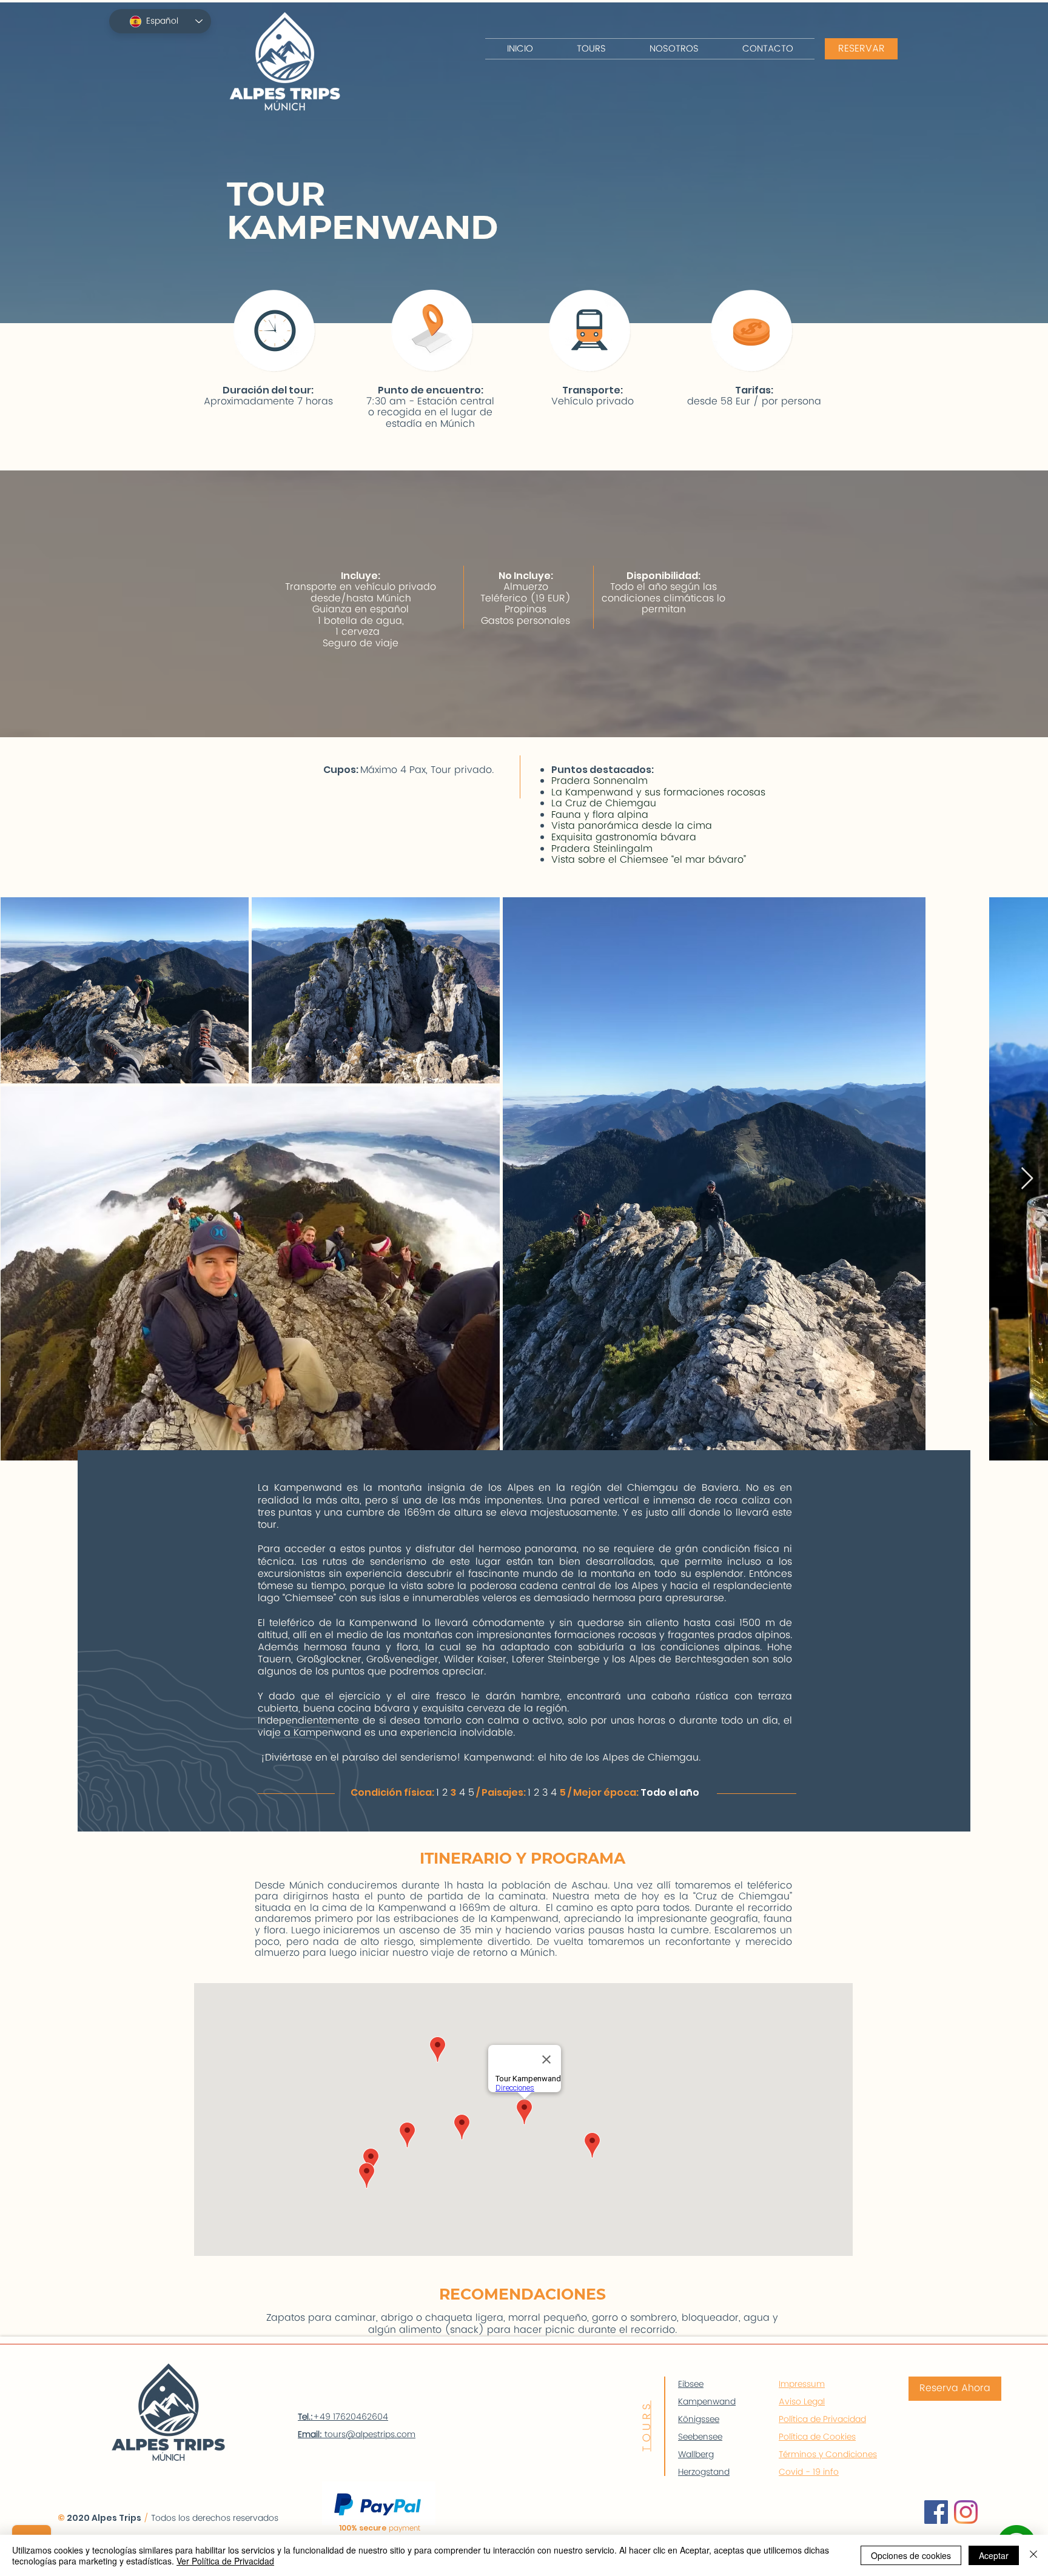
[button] (591, 49)
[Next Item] (1027, 1179)
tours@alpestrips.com (370, 2434)
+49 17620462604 (343, 2417)
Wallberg (696, 2454)
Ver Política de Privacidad (225, 2561)
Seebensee (700, 2437)
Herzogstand (704, 2472)
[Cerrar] (1033, 2555)
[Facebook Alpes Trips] (936, 2512)
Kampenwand (707, 2402)
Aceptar (994, 2555)
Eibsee (691, 2384)
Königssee (699, 2419)
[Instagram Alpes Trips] (966, 2512)
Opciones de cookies (911, 2555)
